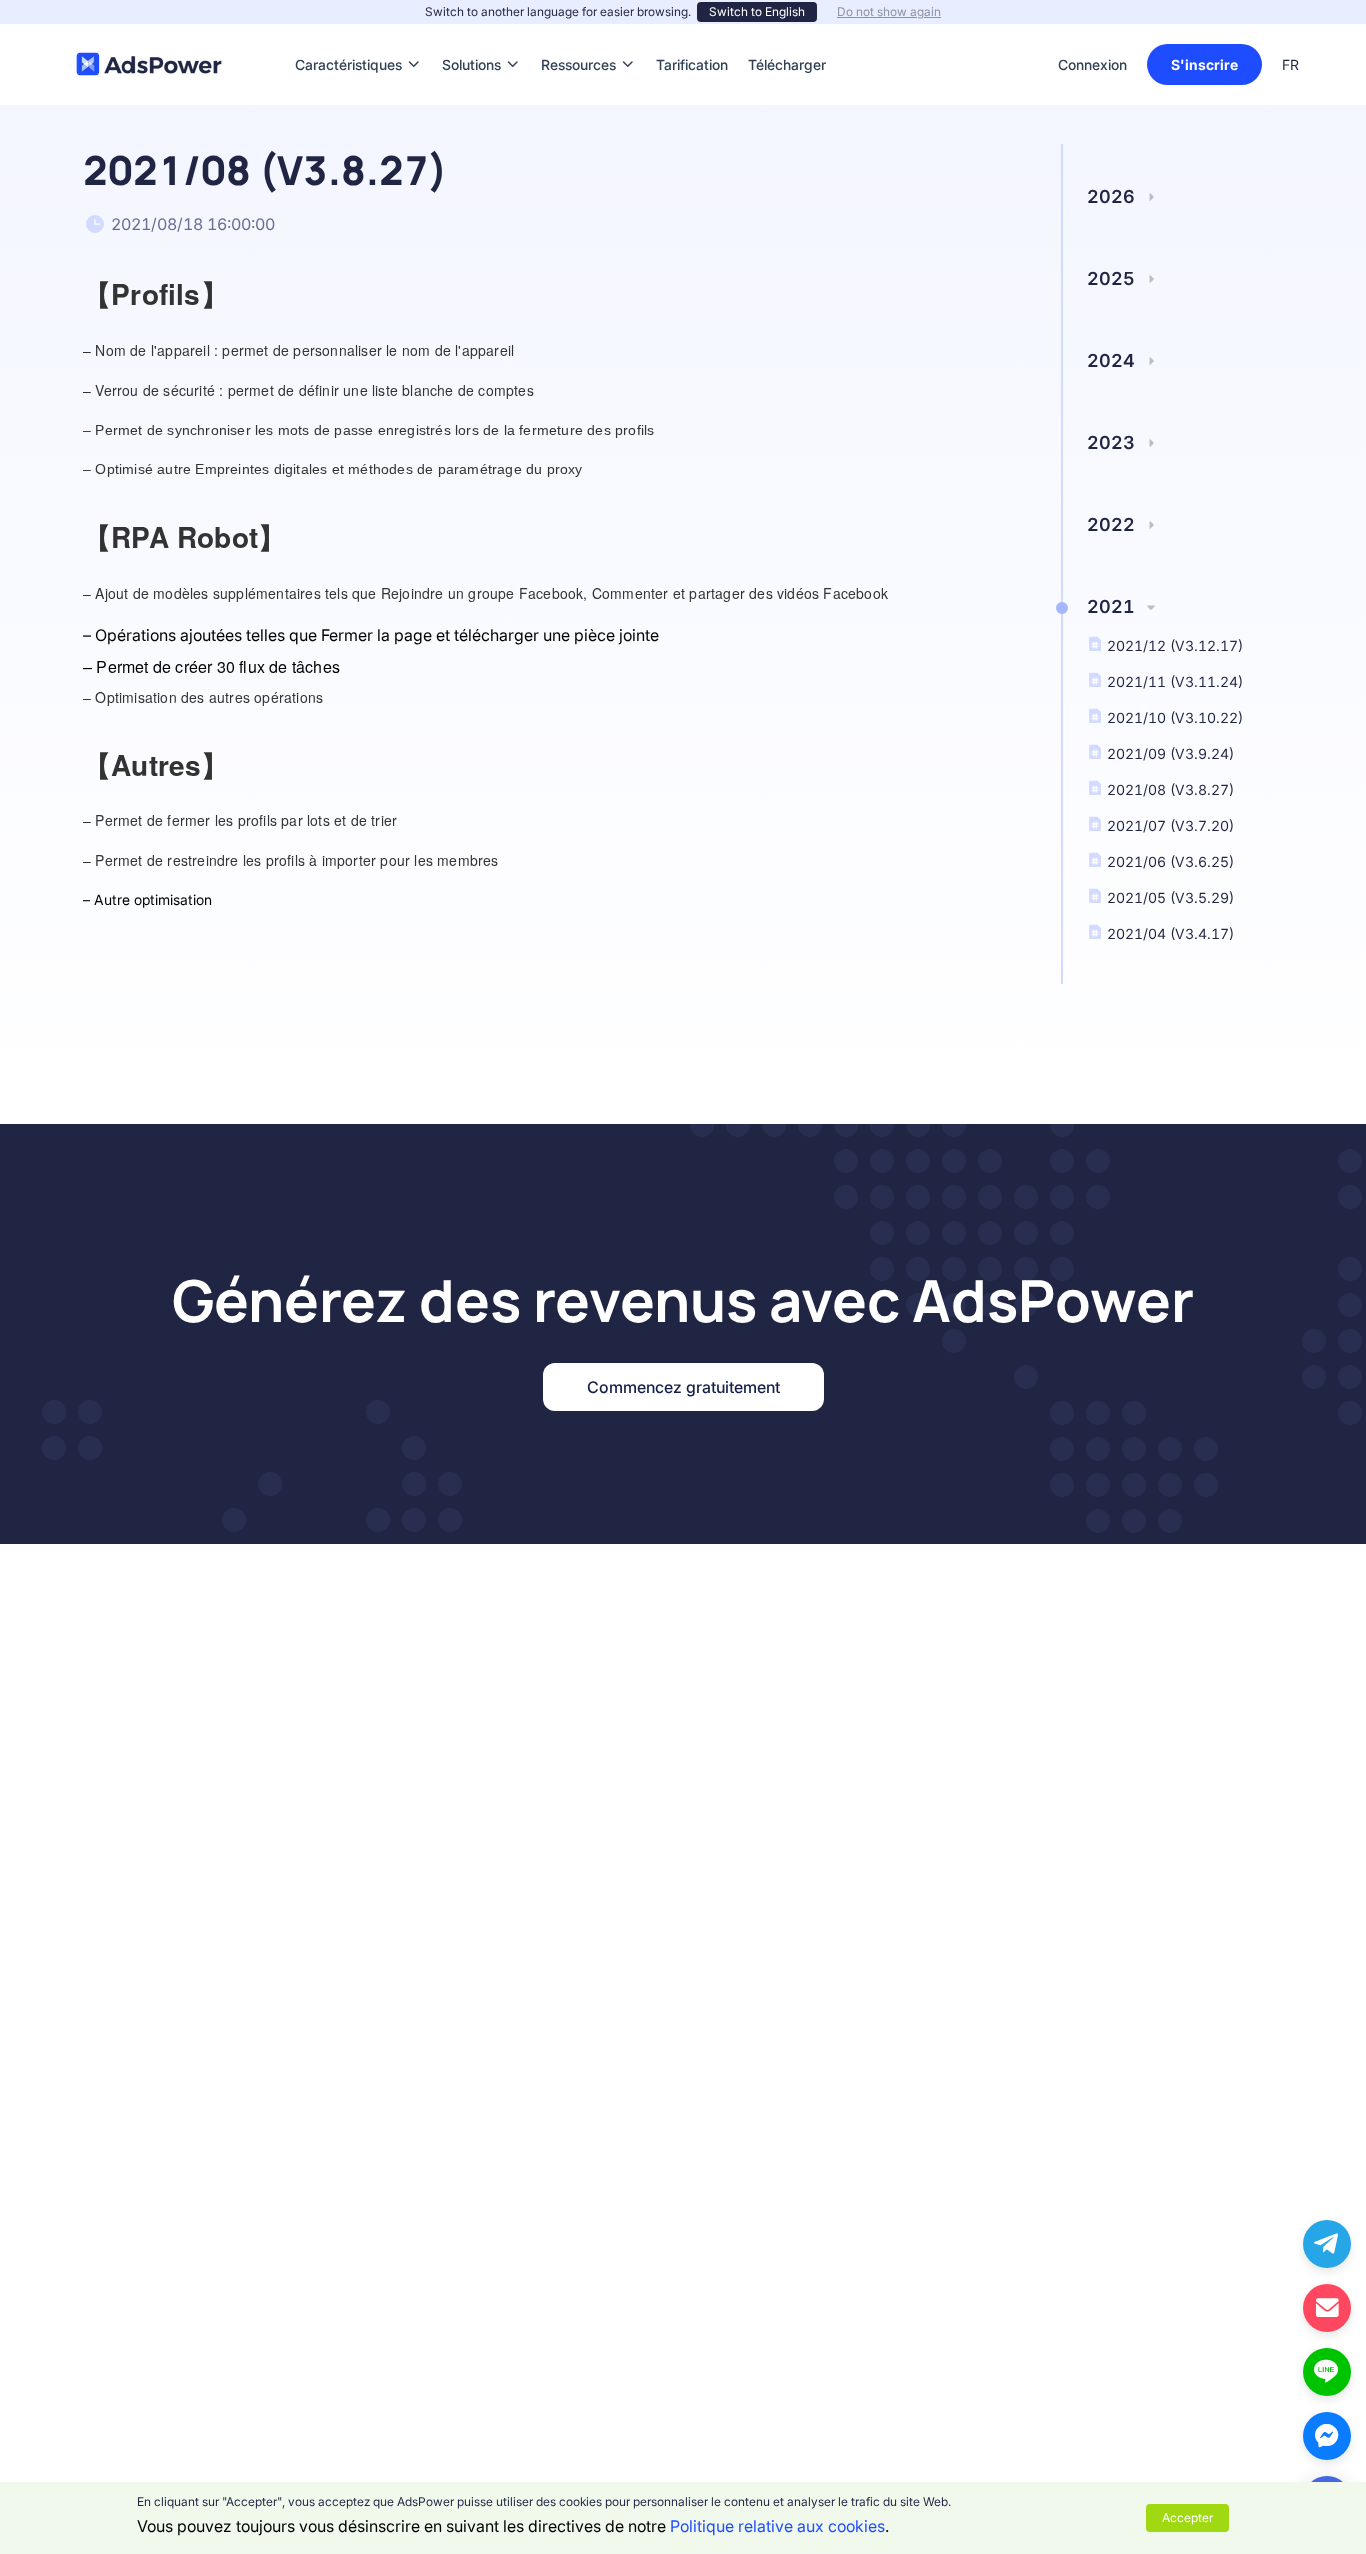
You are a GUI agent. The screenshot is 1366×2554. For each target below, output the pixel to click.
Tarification (692, 34)
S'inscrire (1204, 64)
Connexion (1092, 64)
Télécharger (787, 34)
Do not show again (889, 11)
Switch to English (757, 11)
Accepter (1187, 2517)
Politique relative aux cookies (777, 2526)
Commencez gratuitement (683, 1387)
